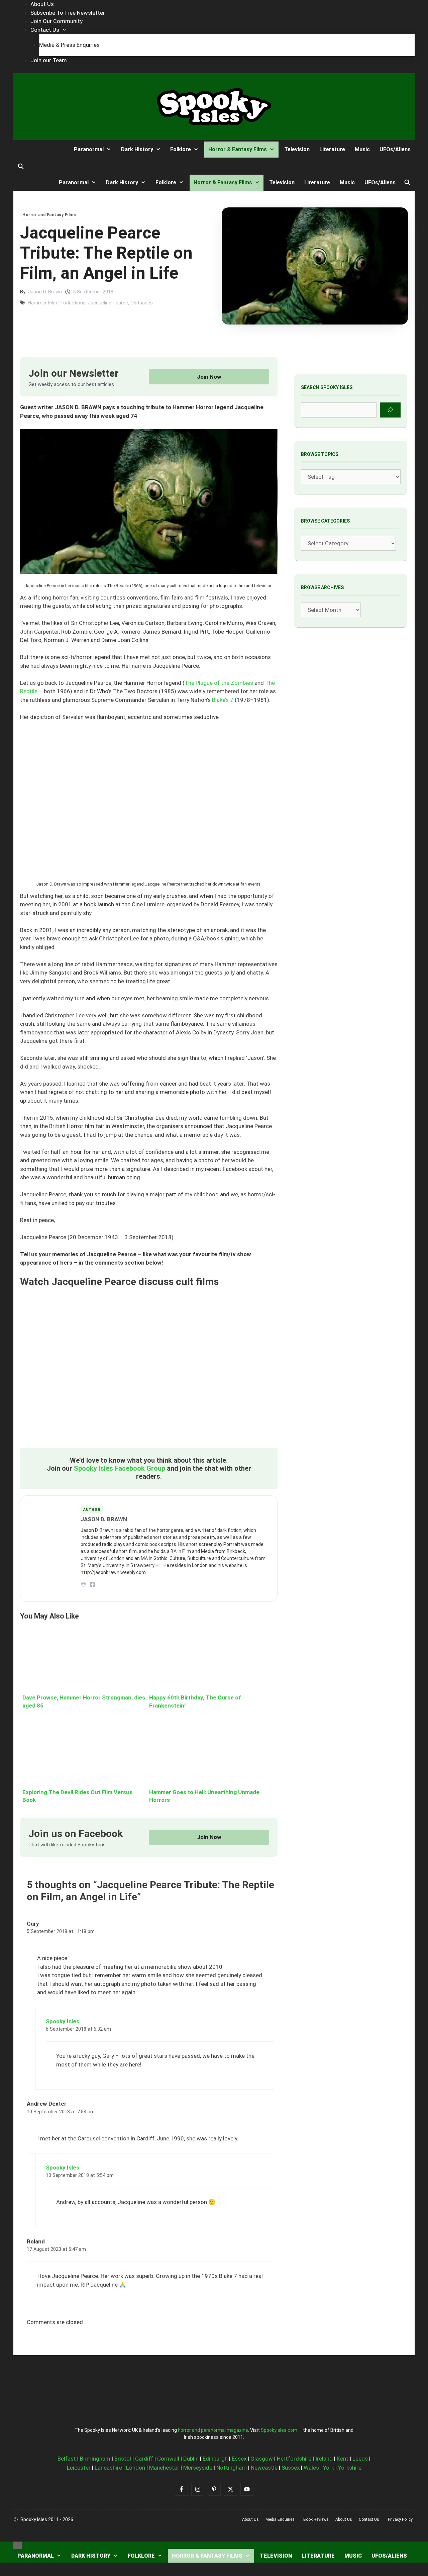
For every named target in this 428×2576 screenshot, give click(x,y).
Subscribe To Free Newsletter (68, 13)
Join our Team (49, 60)
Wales (311, 2468)
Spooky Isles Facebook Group (120, 1468)
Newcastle (264, 2468)
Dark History (137, 149)
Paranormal (89, 149)
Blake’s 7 (223, 700)
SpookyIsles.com (279, 2430)
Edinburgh (215, 2459)
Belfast (67, 2459)
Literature (332, 149)
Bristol (123, 2459)
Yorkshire (350, 2468)
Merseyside (198, 2468)
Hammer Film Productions (57, 303)
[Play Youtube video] (149, 1367)
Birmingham (95, 2459)
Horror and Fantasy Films (49, 215)
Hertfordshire (294, 2459)
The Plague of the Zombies (219, 683)
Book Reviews (316, 2519)
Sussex (291, 2468)
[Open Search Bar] (21, 167)
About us (250, 2519)
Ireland (324, 2459)
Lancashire (108, 2468)
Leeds (360, 2459)
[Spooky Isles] (38, 149)
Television (297, 149)
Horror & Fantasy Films (238, 149)
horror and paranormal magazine (213, 2430)
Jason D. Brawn (45, 292)
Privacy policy (400, 2519)
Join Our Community (57, 21)
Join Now (209, 377)
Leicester (79, 2468)
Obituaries (142, 303)
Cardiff (144, 2459)
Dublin (191, 2459)
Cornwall (168, 2459)
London (136, 2468)
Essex (239, 2459)
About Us (42, 4)
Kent (343, 2459)
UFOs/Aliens (395, 149)
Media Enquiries (280, 2519)
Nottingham (232, 2468)
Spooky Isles (63, 2021)
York (329, 2468)
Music (362, 149)
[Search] (390, 410)
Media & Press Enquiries (69, 45)
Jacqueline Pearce (108, 303)
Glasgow (262, 2459)
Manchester (164, 2468)
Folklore (181, 149)
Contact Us (45, 30)
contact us (369, 2519)
